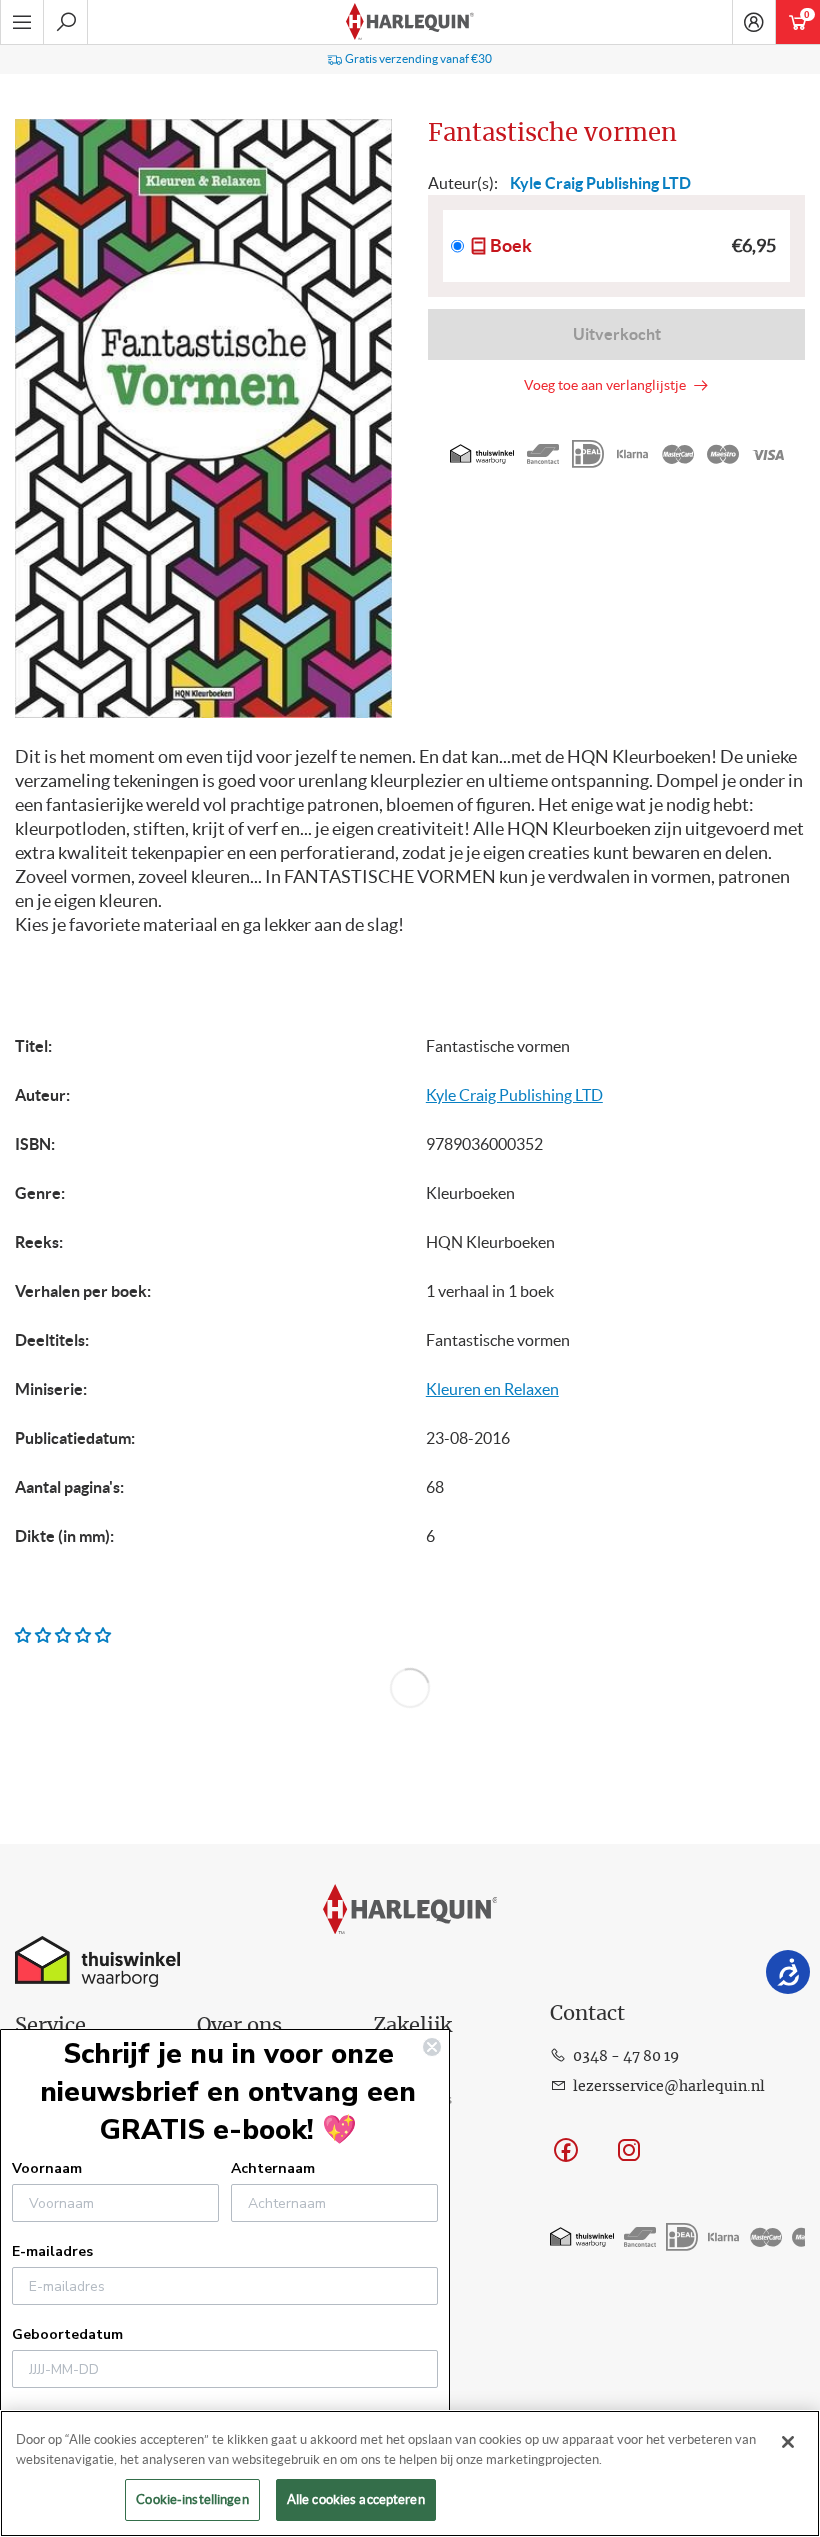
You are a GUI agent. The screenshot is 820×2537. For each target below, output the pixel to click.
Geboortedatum (67, 2334)
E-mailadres (52, 2251)
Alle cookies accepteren (356, 2499)
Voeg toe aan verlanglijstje (608, 385)
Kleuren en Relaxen (492, 1389)
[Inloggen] (754, 22)
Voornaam (47, 2168)
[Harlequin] (410, 22)
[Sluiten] (788, 2442)
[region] (410, 2473)
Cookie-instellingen (192, 2499)
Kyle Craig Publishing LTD (514, 1095)
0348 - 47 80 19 (626, 2057)
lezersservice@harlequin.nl (669, 2087)
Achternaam (273, 2168)
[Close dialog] (432, 2047)
